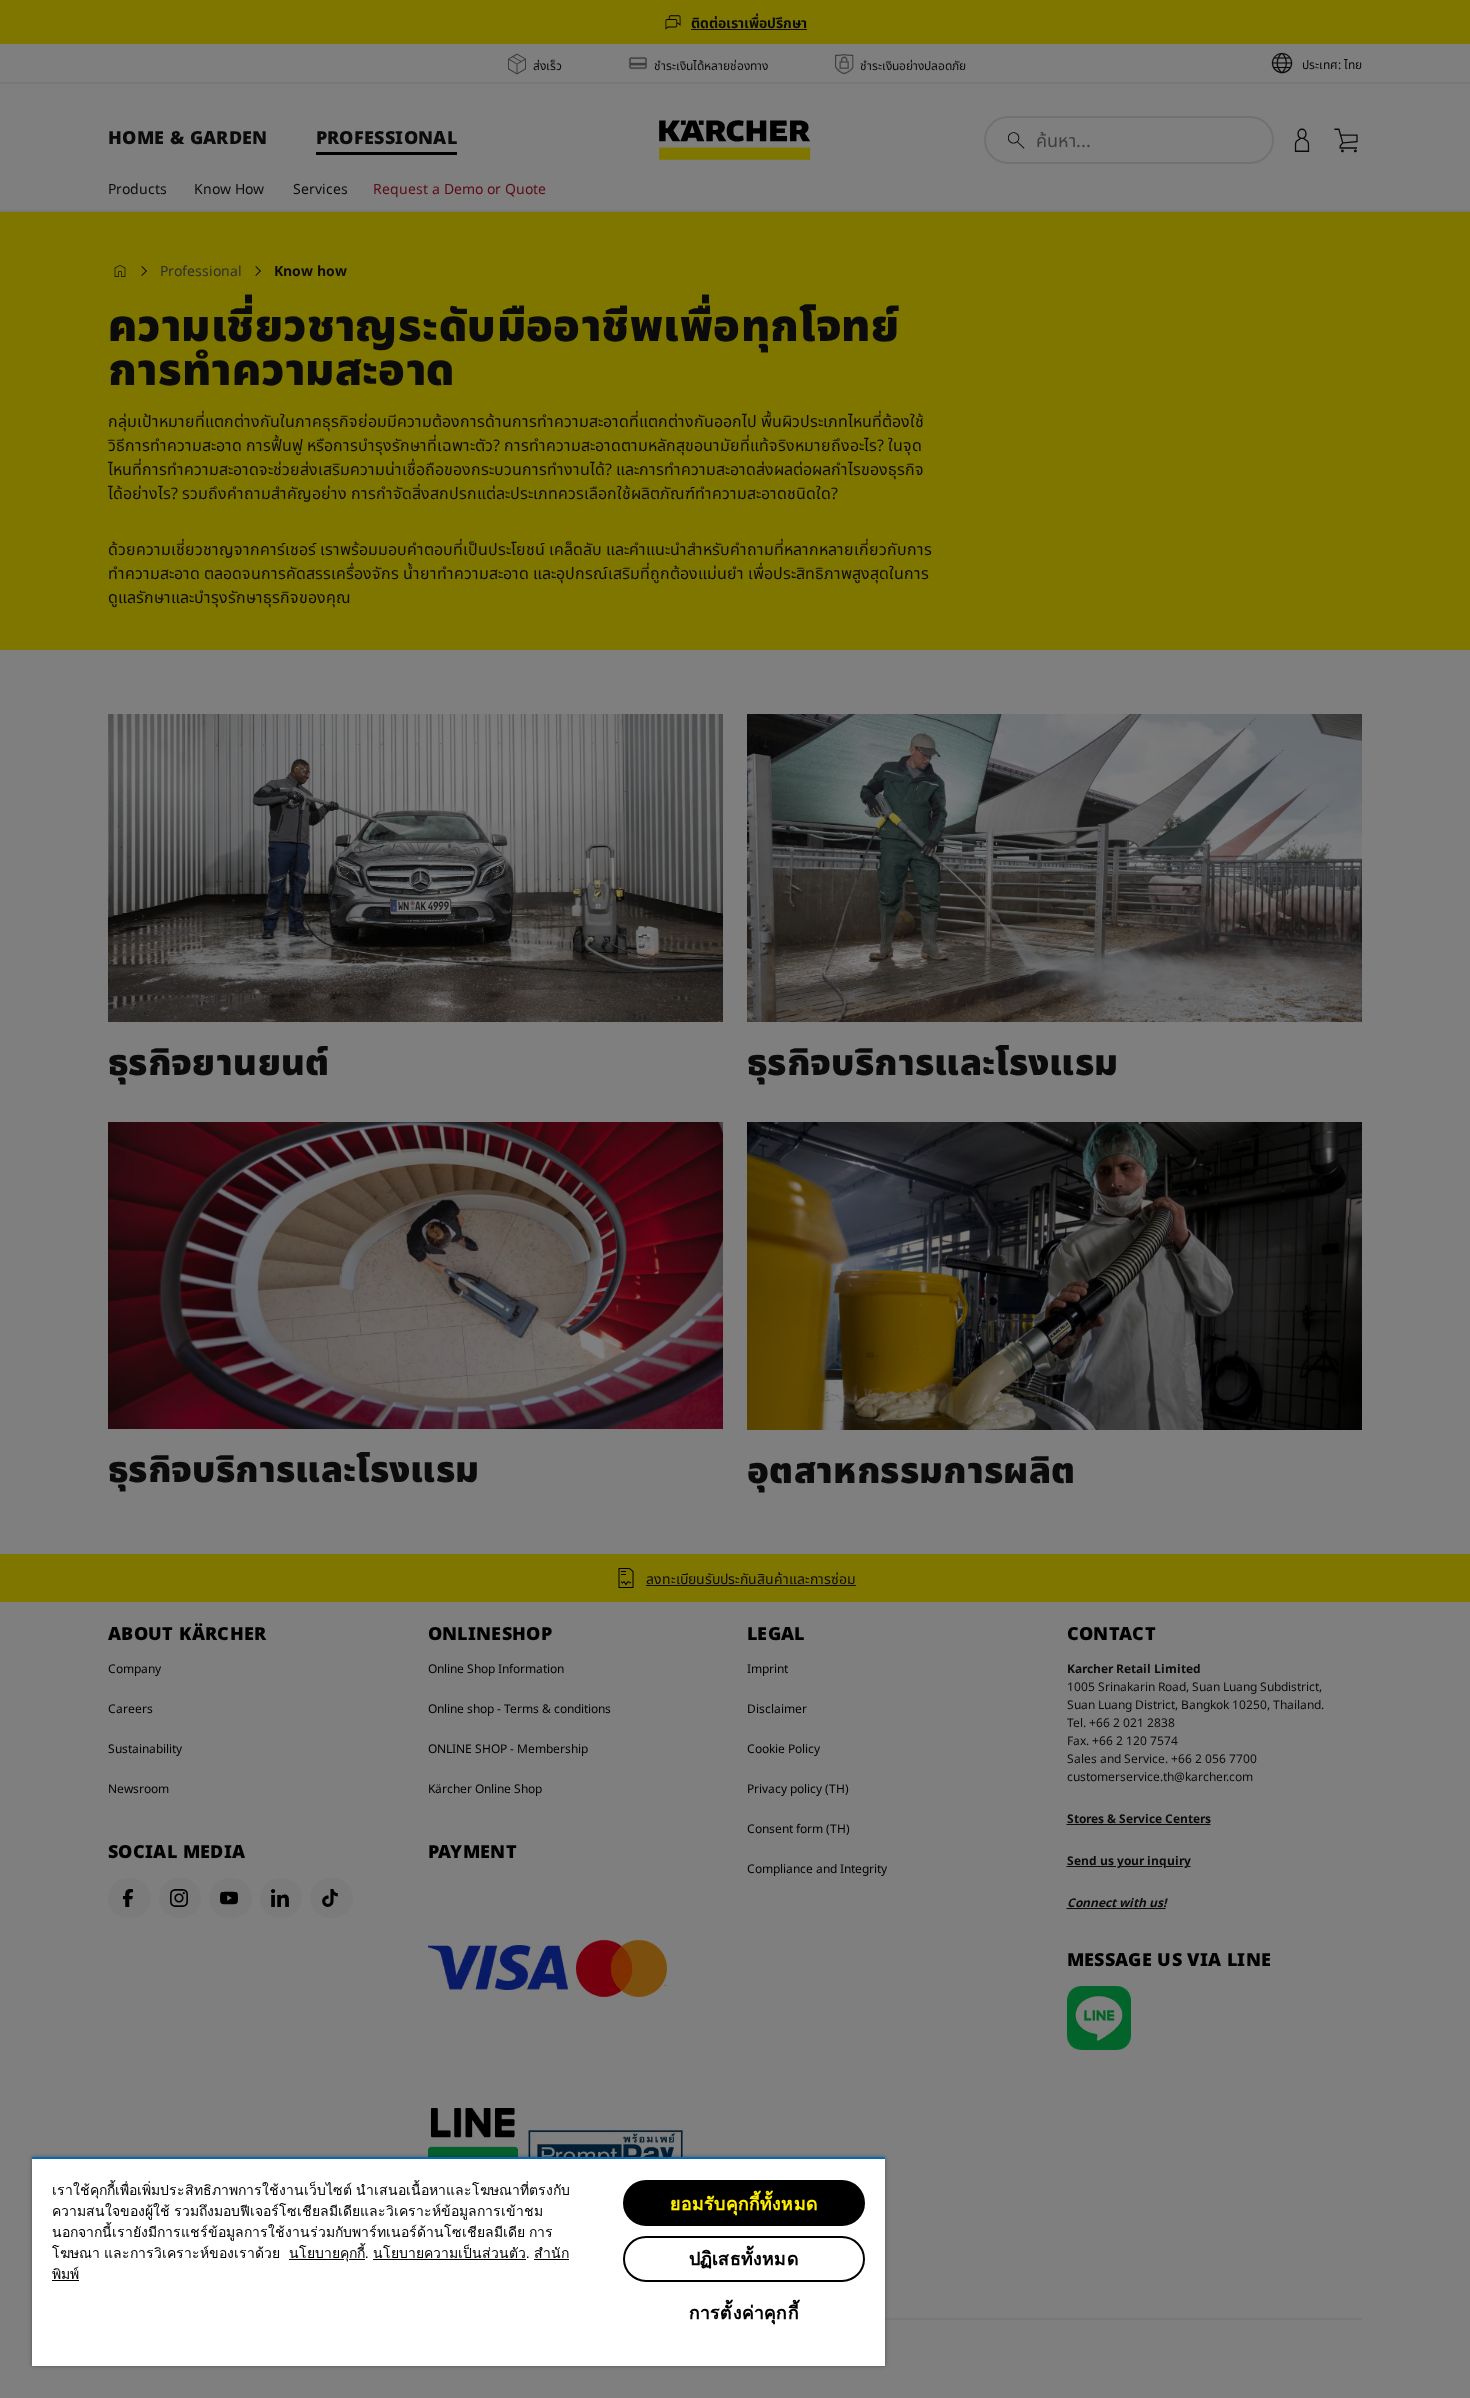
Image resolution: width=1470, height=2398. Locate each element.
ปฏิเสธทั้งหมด (744, 2258)
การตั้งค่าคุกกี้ (744, 2312)
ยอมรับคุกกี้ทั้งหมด (744, 2203)
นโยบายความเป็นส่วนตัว (449, 2253)
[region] (458, 2261)
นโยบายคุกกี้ (327, 2253)
